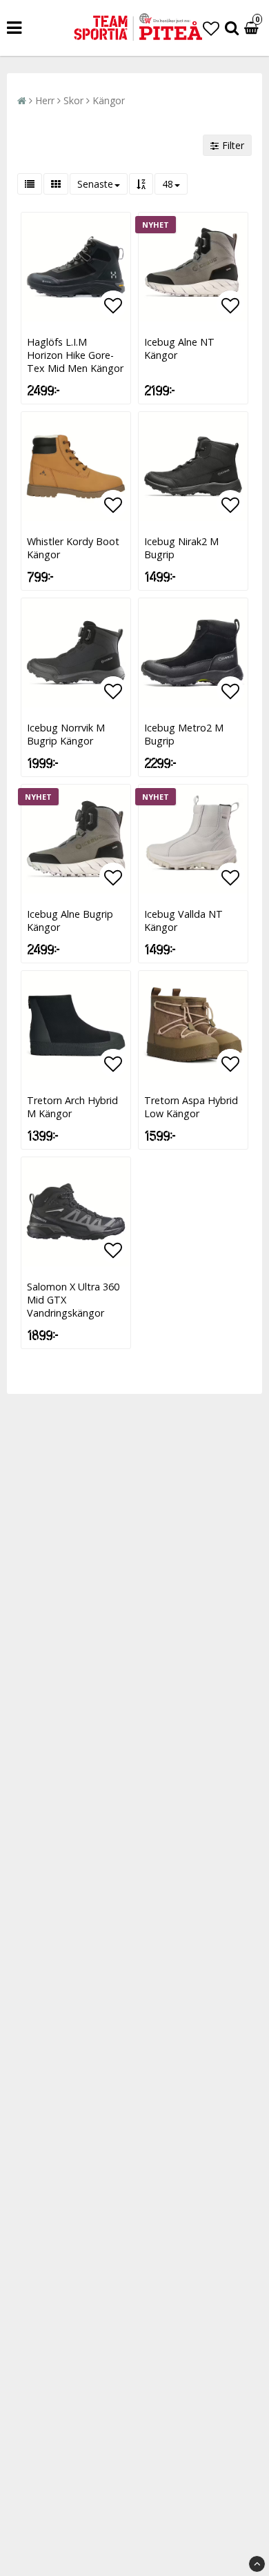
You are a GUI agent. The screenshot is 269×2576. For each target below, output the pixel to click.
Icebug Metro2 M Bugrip (184, 734)
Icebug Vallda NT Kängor (183, 921)
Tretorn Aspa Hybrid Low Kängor (191, 1107)
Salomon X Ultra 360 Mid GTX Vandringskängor (73, 1300)
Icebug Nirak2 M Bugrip (181, 548)
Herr (45, 100)
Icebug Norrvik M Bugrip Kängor (66, 734)
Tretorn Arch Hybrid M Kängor (72, 1107)
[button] (211, 28)
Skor (73, 100)
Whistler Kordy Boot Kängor (73, 548)
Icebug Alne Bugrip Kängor (70, 921)
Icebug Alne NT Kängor (179, 348)
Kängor (109, 100)
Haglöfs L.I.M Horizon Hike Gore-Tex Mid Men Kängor (75, 355)
